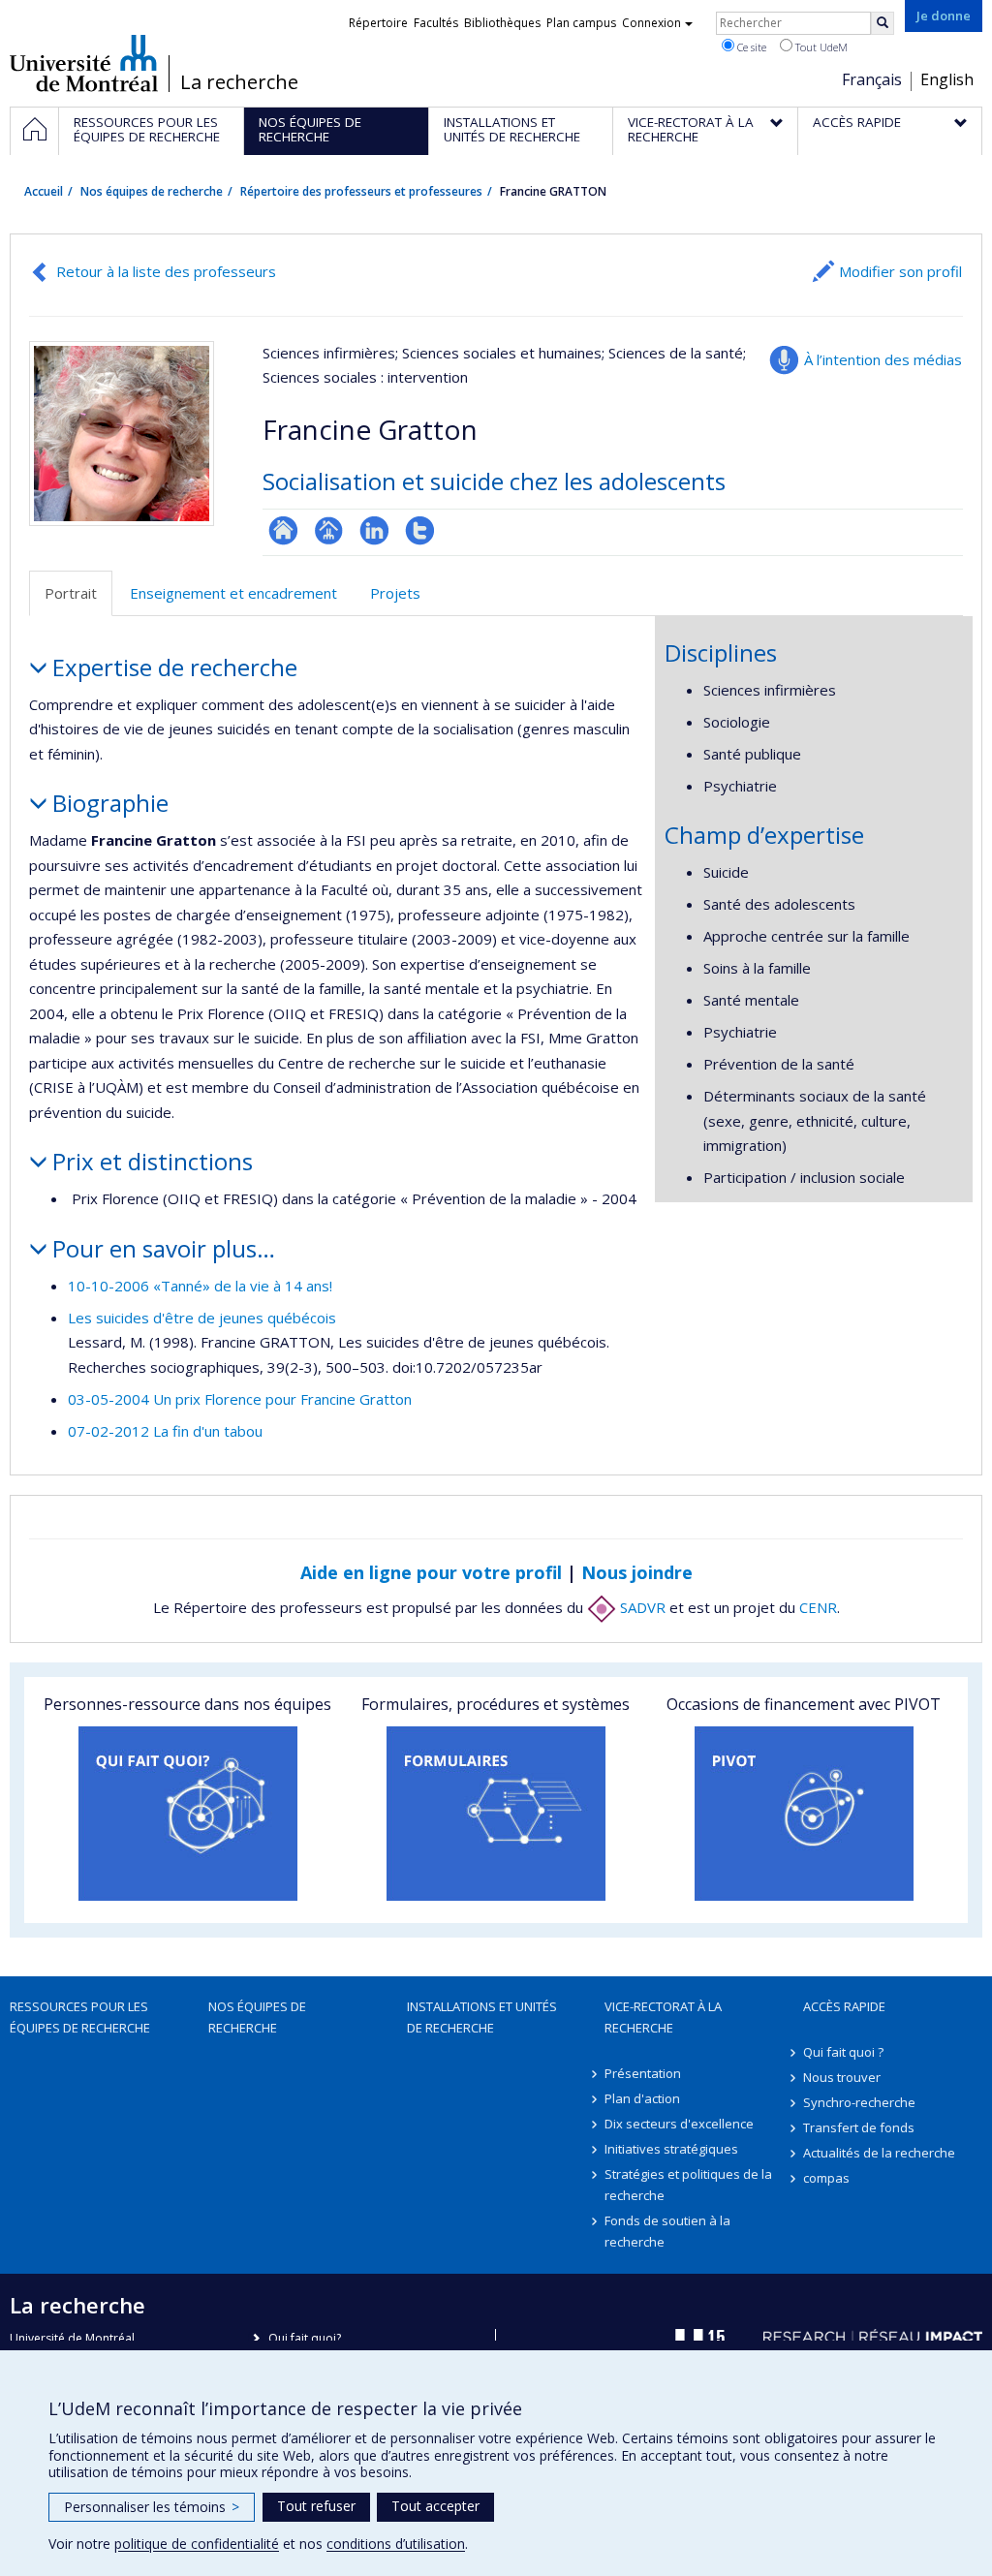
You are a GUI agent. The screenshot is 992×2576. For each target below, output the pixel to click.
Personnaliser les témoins (152, 2507)
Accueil (44, 191)
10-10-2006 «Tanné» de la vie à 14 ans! (200, 1286)
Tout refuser (316, 2506)
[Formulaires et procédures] (496, 1814)
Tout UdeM (820, 47)
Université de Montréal (84, 63)
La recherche (239, 82)
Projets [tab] (395, 593)
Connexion (651, 23)
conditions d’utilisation (396, 2544)
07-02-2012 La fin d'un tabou (165, 1431)
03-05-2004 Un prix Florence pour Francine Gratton (240, 1399)
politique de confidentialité (197, 2544)
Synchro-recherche (859, 2102)
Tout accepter (435, 2506)
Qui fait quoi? (305, 2338)
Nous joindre (637, 1572)
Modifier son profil (900, 271)
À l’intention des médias (883, 359)
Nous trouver (842, 2077)
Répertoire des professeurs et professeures (361, 191)
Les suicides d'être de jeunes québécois (202, 1318)
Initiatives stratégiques (671, 2149)
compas (826, 2178)
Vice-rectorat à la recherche (663, 2017)
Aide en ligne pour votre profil (431, 1572)
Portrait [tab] (71, 593)
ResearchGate (283, 530)
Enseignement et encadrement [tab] (233, 593)
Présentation (643, 2073)
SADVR (641, 1607)
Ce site (750, 47)
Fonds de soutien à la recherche (667, 2231)
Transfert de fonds (859, 2127)
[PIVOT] (804, 1814)
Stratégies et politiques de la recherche (688, 2185)
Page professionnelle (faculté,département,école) (329, 530)
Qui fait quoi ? (843, 2052)
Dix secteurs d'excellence (679, 2124)
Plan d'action (642, 2098)
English (947, 79)
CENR (818, 1607)
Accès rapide (844, 2006)
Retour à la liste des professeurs (166, 271)
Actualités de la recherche (879, 2153)
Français (872, 79)
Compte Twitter (420, 530)
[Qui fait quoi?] (188, 1814)
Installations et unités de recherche (482, 2017)
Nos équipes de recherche (152, 191)
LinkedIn (374, 530)
